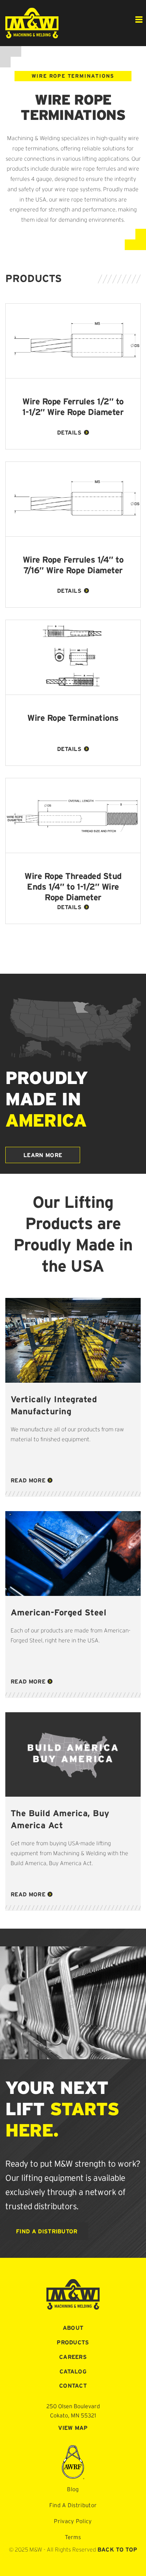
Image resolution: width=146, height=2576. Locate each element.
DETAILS (69, 432)
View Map (73, 2428)
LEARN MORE (43, 1155)
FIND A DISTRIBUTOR (47, 2231)
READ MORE (28, 1480)
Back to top (117, 2549)
